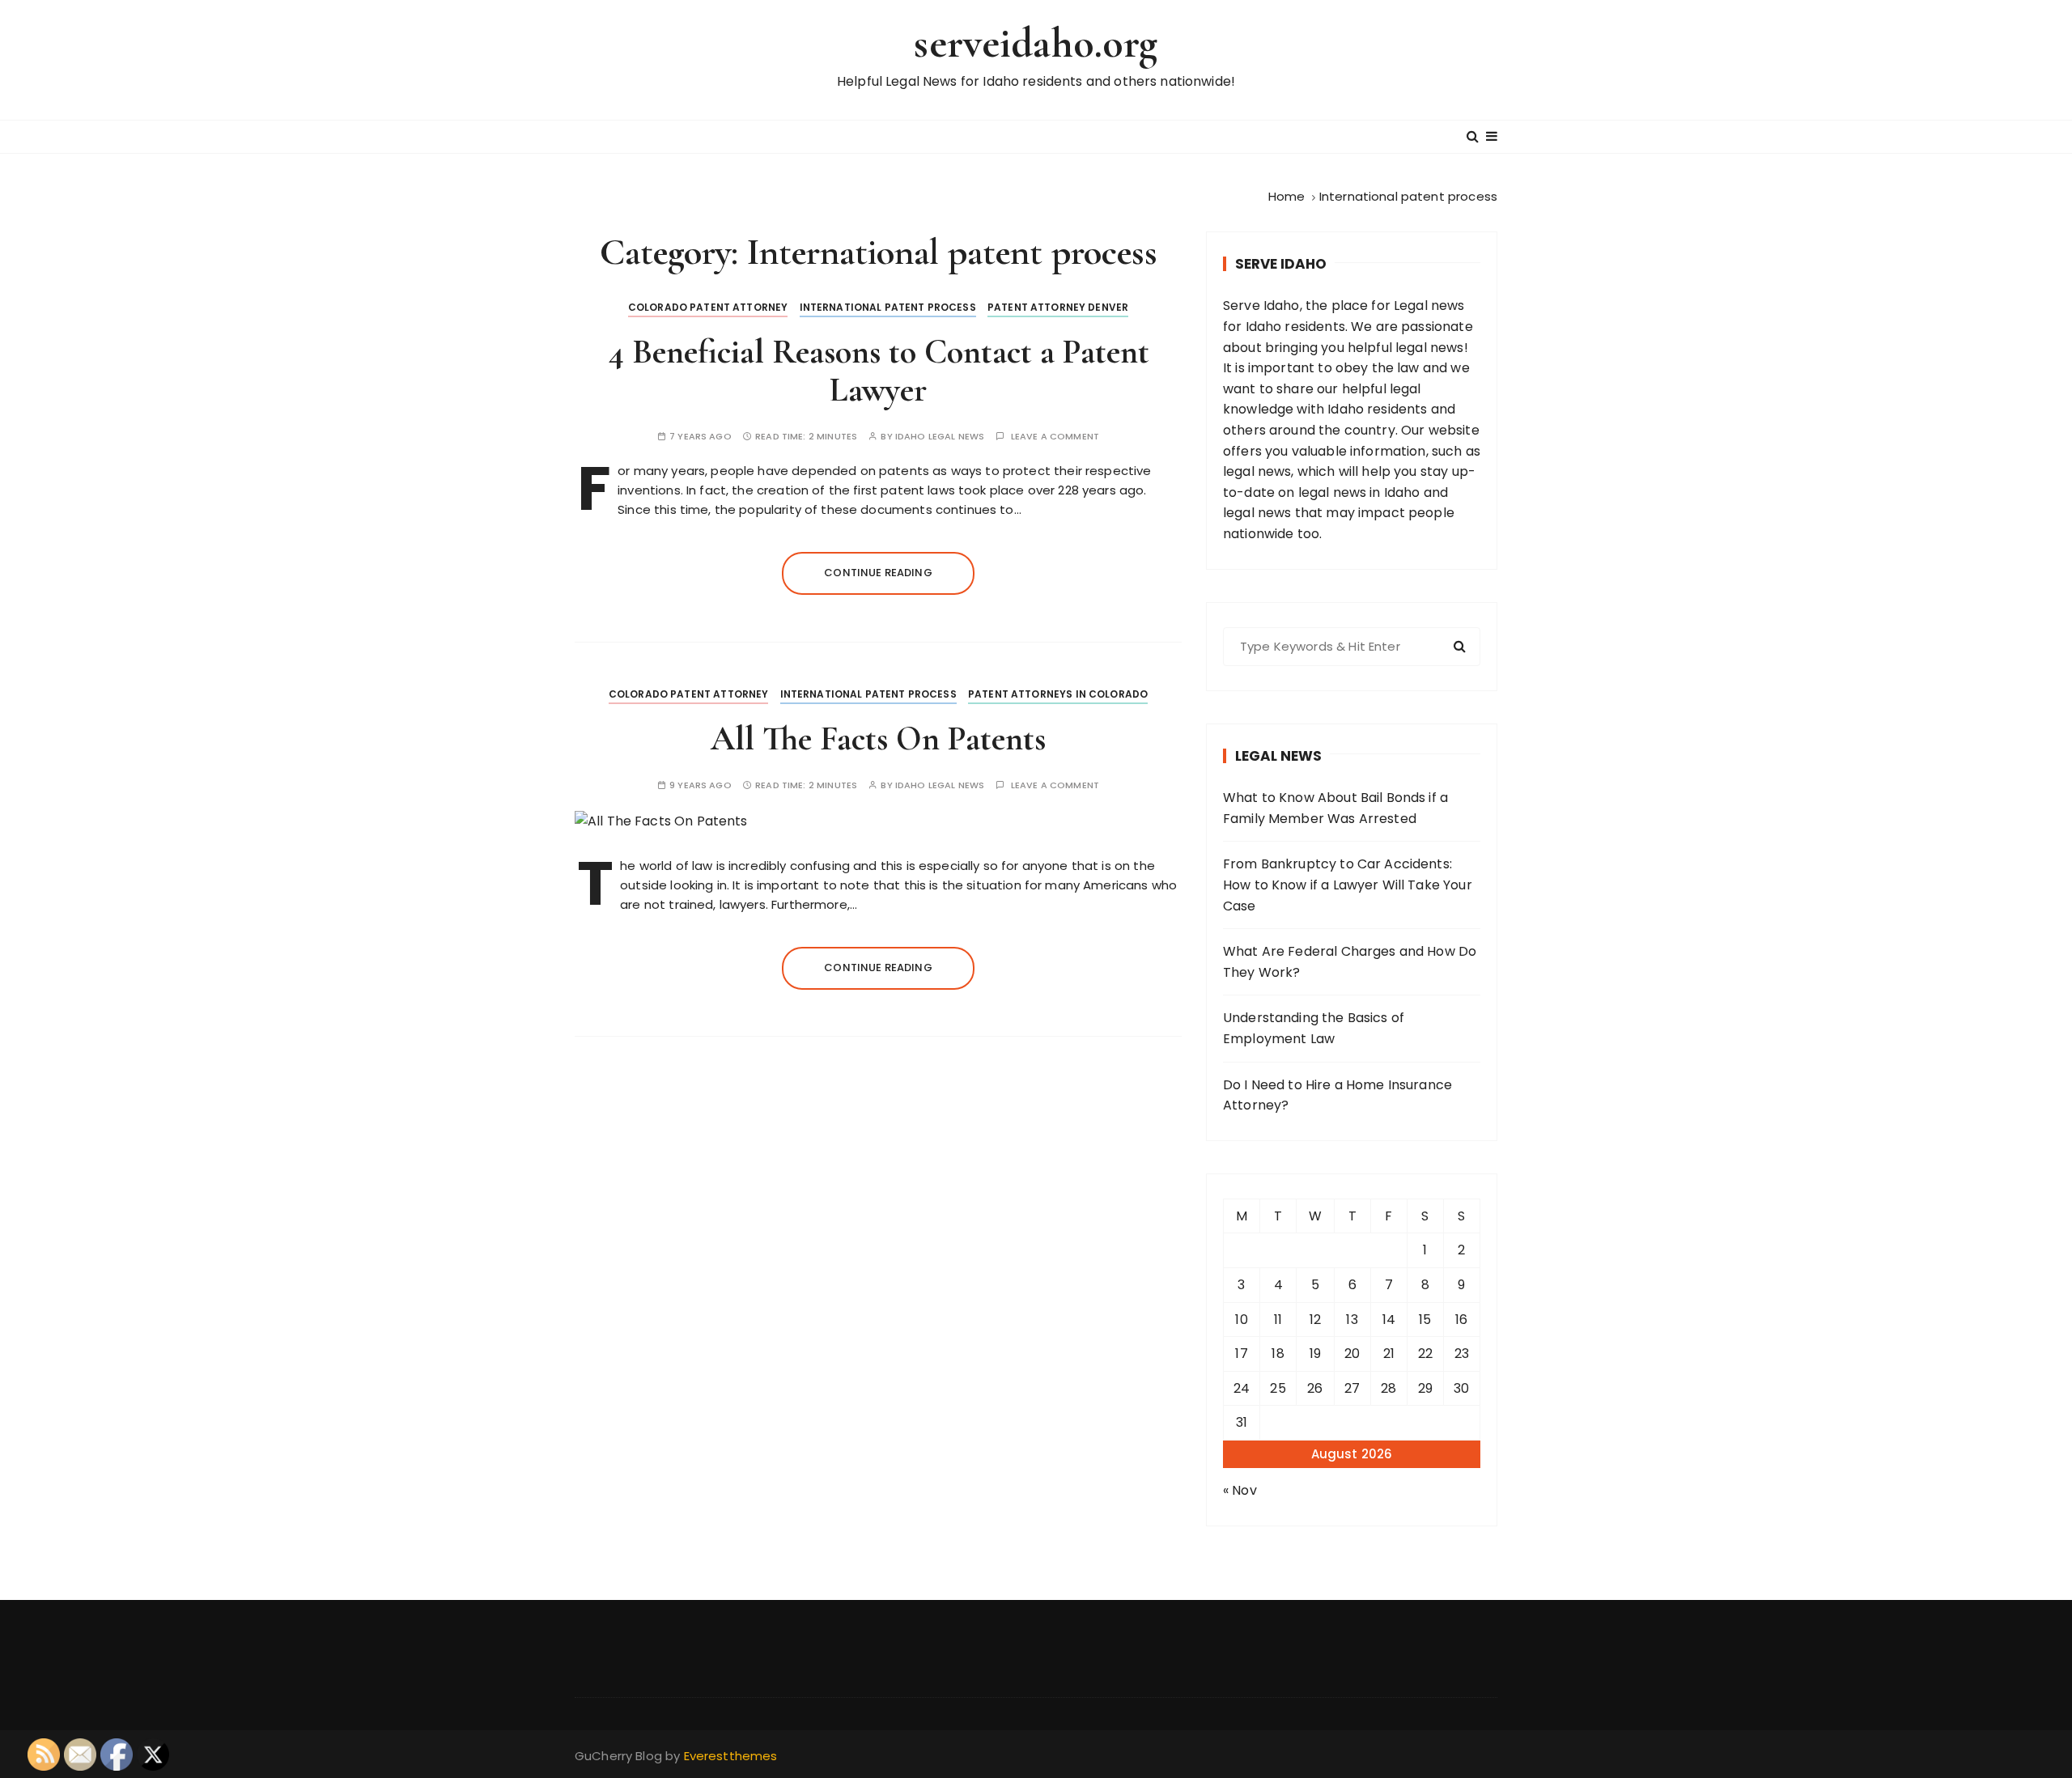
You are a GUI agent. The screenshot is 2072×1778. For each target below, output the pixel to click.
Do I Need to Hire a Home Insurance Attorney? (1337, 1095)
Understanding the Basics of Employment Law (1314, 1028)
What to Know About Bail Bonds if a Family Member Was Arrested (1335, 808)
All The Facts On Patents (878, 738)
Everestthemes (731, 1756)
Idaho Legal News (940, 437)
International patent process (888, 307)
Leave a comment (1055, 437)
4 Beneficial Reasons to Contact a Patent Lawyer (879, 370)
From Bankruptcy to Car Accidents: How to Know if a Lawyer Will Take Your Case (1348, 885)
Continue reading (878, 573)
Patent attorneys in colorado (1058, 694)
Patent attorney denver (1058, 307)
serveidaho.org (1036, 43)
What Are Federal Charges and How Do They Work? (1350, 962)
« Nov (1240, 1490)
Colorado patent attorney (708, 307)
